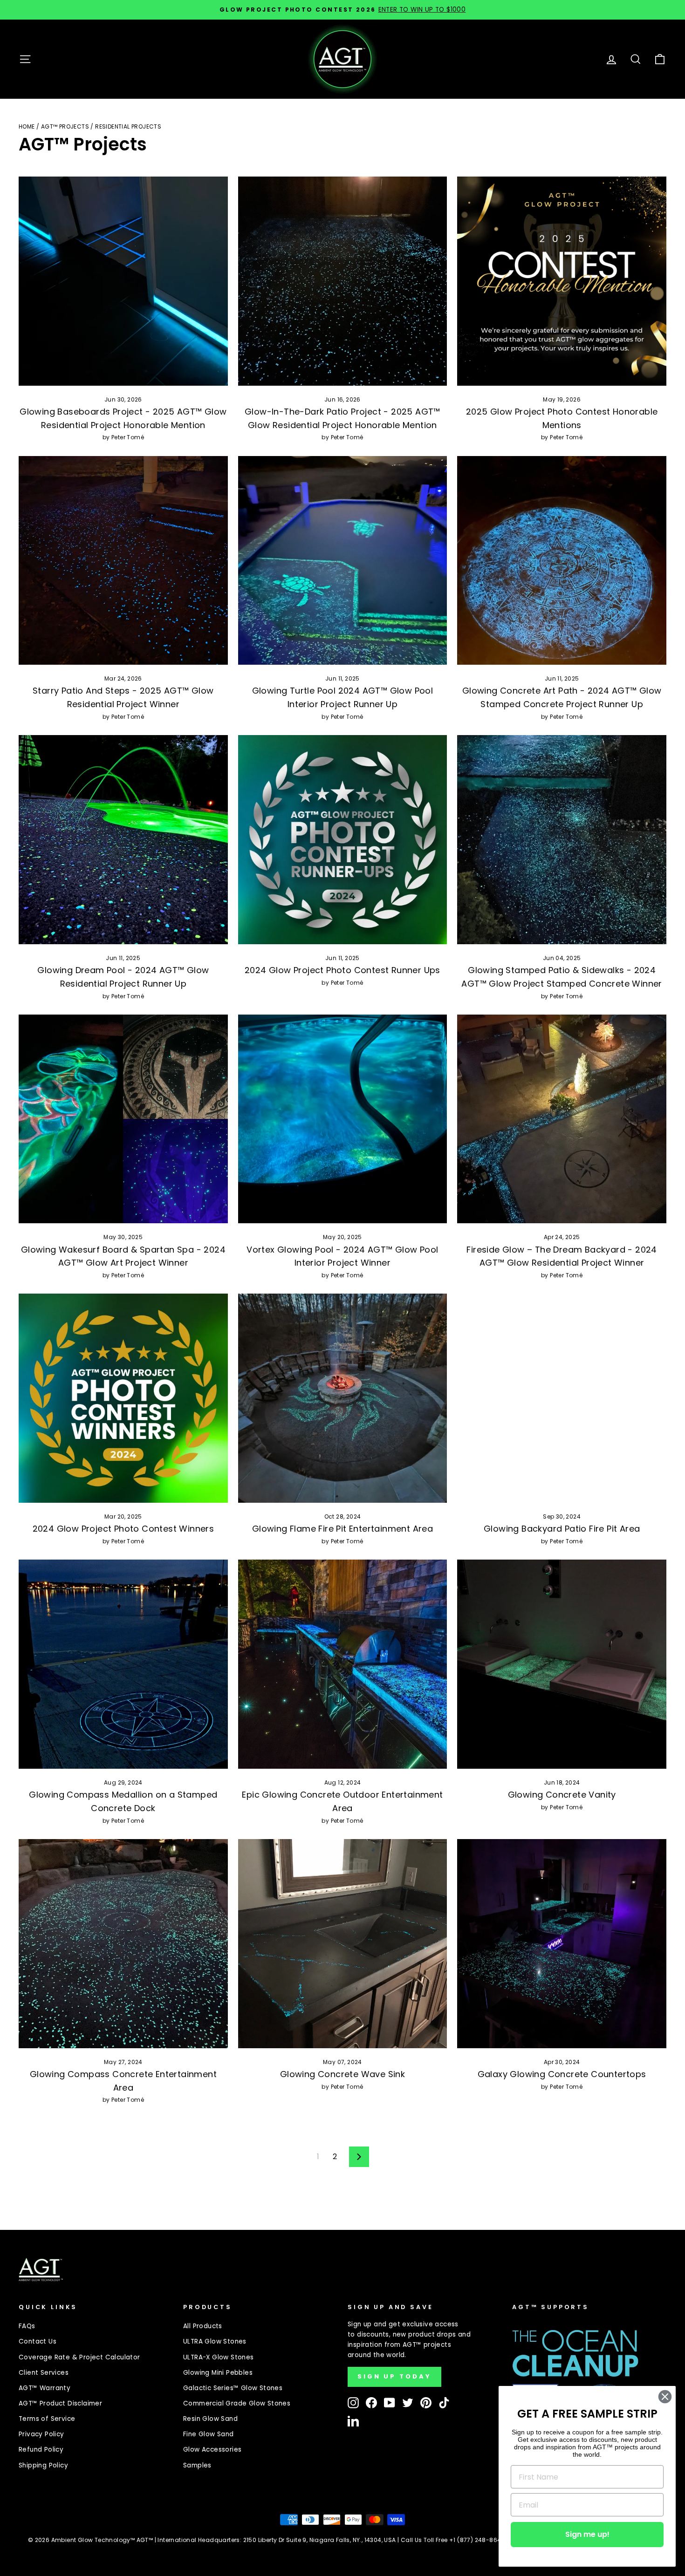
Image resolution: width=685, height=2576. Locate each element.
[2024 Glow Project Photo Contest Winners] (123, 1398)
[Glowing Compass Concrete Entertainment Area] (123, 1944)
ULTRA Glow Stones (215, 2341)
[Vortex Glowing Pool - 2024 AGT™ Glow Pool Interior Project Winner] (343, 1119)
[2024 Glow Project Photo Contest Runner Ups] (343, 840)
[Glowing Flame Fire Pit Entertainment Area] (343, 1398)
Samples (197, 2465)
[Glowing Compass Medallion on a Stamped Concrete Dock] (123, 1664)
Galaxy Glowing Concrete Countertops (562, 2074)
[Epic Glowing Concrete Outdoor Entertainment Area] (343, 1664)
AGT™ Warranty (45, 2388)
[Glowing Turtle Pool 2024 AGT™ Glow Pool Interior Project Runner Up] (343, 561)
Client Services (44, 2373)
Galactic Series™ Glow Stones (233, 2388)
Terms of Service (47, 2419)
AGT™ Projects (65, 126)
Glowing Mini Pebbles (218, 2373)
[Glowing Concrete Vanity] (562, 1664)
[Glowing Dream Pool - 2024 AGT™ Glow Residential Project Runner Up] (123, 840)
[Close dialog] (665, 2397)
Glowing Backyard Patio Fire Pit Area (562, 1529)
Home (27, 126)
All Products (203, 2326)
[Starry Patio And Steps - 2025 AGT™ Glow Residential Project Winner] (123, 561)
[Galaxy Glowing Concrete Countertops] (562, 1944)
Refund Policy (41, 2450)
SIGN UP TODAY (394, 2376)
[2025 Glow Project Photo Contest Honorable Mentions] (562, 281)
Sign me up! (587, 2534)
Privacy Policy (41, 2434)
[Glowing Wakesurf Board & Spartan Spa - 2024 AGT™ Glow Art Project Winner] (123, 1119)
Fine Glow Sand (209, 2434)
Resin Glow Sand (210, 2419)
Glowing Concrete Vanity (562, 1795)
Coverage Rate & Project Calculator (79, 2357)
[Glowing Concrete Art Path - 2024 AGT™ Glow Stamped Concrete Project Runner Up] (562, 561)
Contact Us (38, 2341)
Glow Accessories (212, 2450)
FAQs (27, 2326)
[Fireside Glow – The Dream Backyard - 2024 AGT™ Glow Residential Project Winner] (562, 1119)
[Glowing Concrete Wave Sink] (343, 1944)
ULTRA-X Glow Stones (219, 2357)
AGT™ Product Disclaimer (60, 2403)
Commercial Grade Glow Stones (237, 2403)
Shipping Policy (43, 2465)
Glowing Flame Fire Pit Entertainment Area (342, 1529)
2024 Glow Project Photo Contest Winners (123, 1529)
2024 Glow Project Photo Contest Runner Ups (342, 970)
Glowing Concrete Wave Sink (342, 2074)
